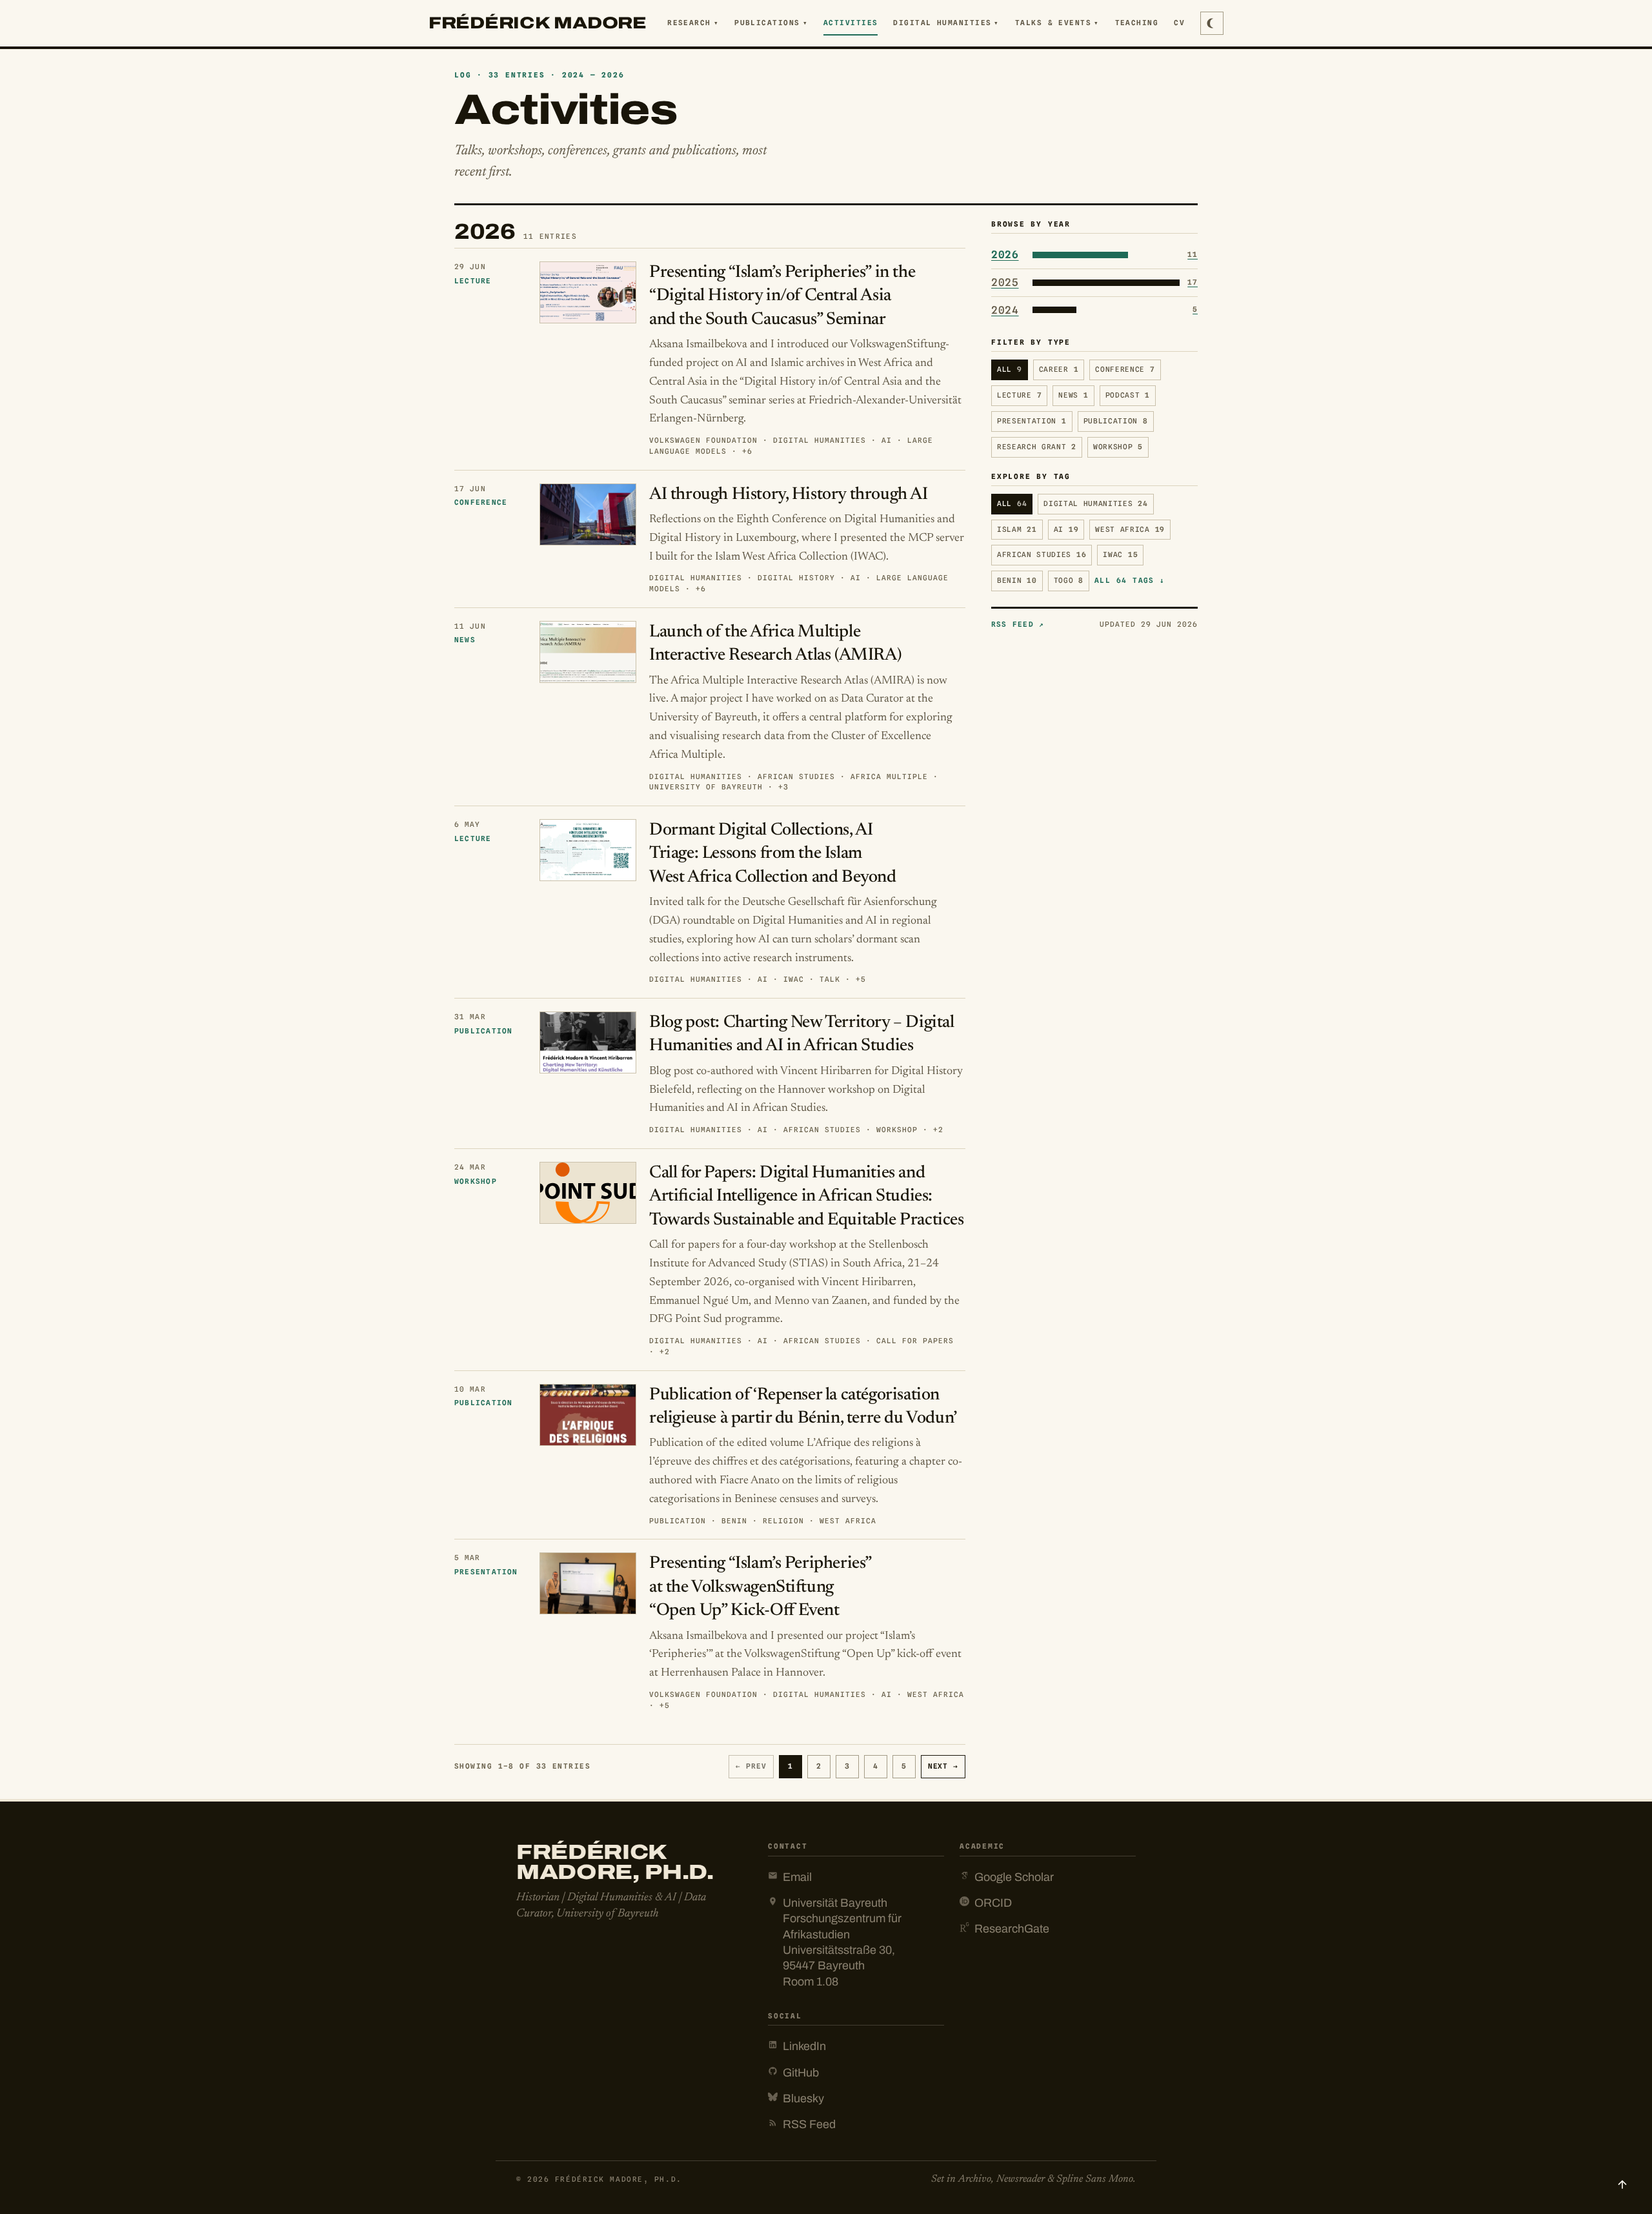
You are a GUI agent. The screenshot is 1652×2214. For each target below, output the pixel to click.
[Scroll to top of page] (1622, 2184)
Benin (1017, 580)
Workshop (1118, 447)
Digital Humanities (946, 23)
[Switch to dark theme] (1212, 23)
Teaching (1137, 23)
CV (1179, 23)
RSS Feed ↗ (1018, 624)
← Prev (751, 1766)
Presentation (1032, 421)
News (1073, 395)
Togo (1069, 580)
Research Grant (1037, 447)
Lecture (1019, 395)
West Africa (1130, 529)
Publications (771, 23)
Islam (1017, 529)
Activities (851, 23)
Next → (943, 1766)
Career (1059, 370)
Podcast (1128, 395)
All (1010, 370)
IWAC (1120, 555)
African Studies (1042, 555)
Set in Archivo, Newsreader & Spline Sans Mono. (1033, 2179)
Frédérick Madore (538, 23)
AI (1066, 529)
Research (693, 23)
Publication (1116, 421)
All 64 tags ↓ (1130, 580)
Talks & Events (1057, 23)
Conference (1125, 370)
